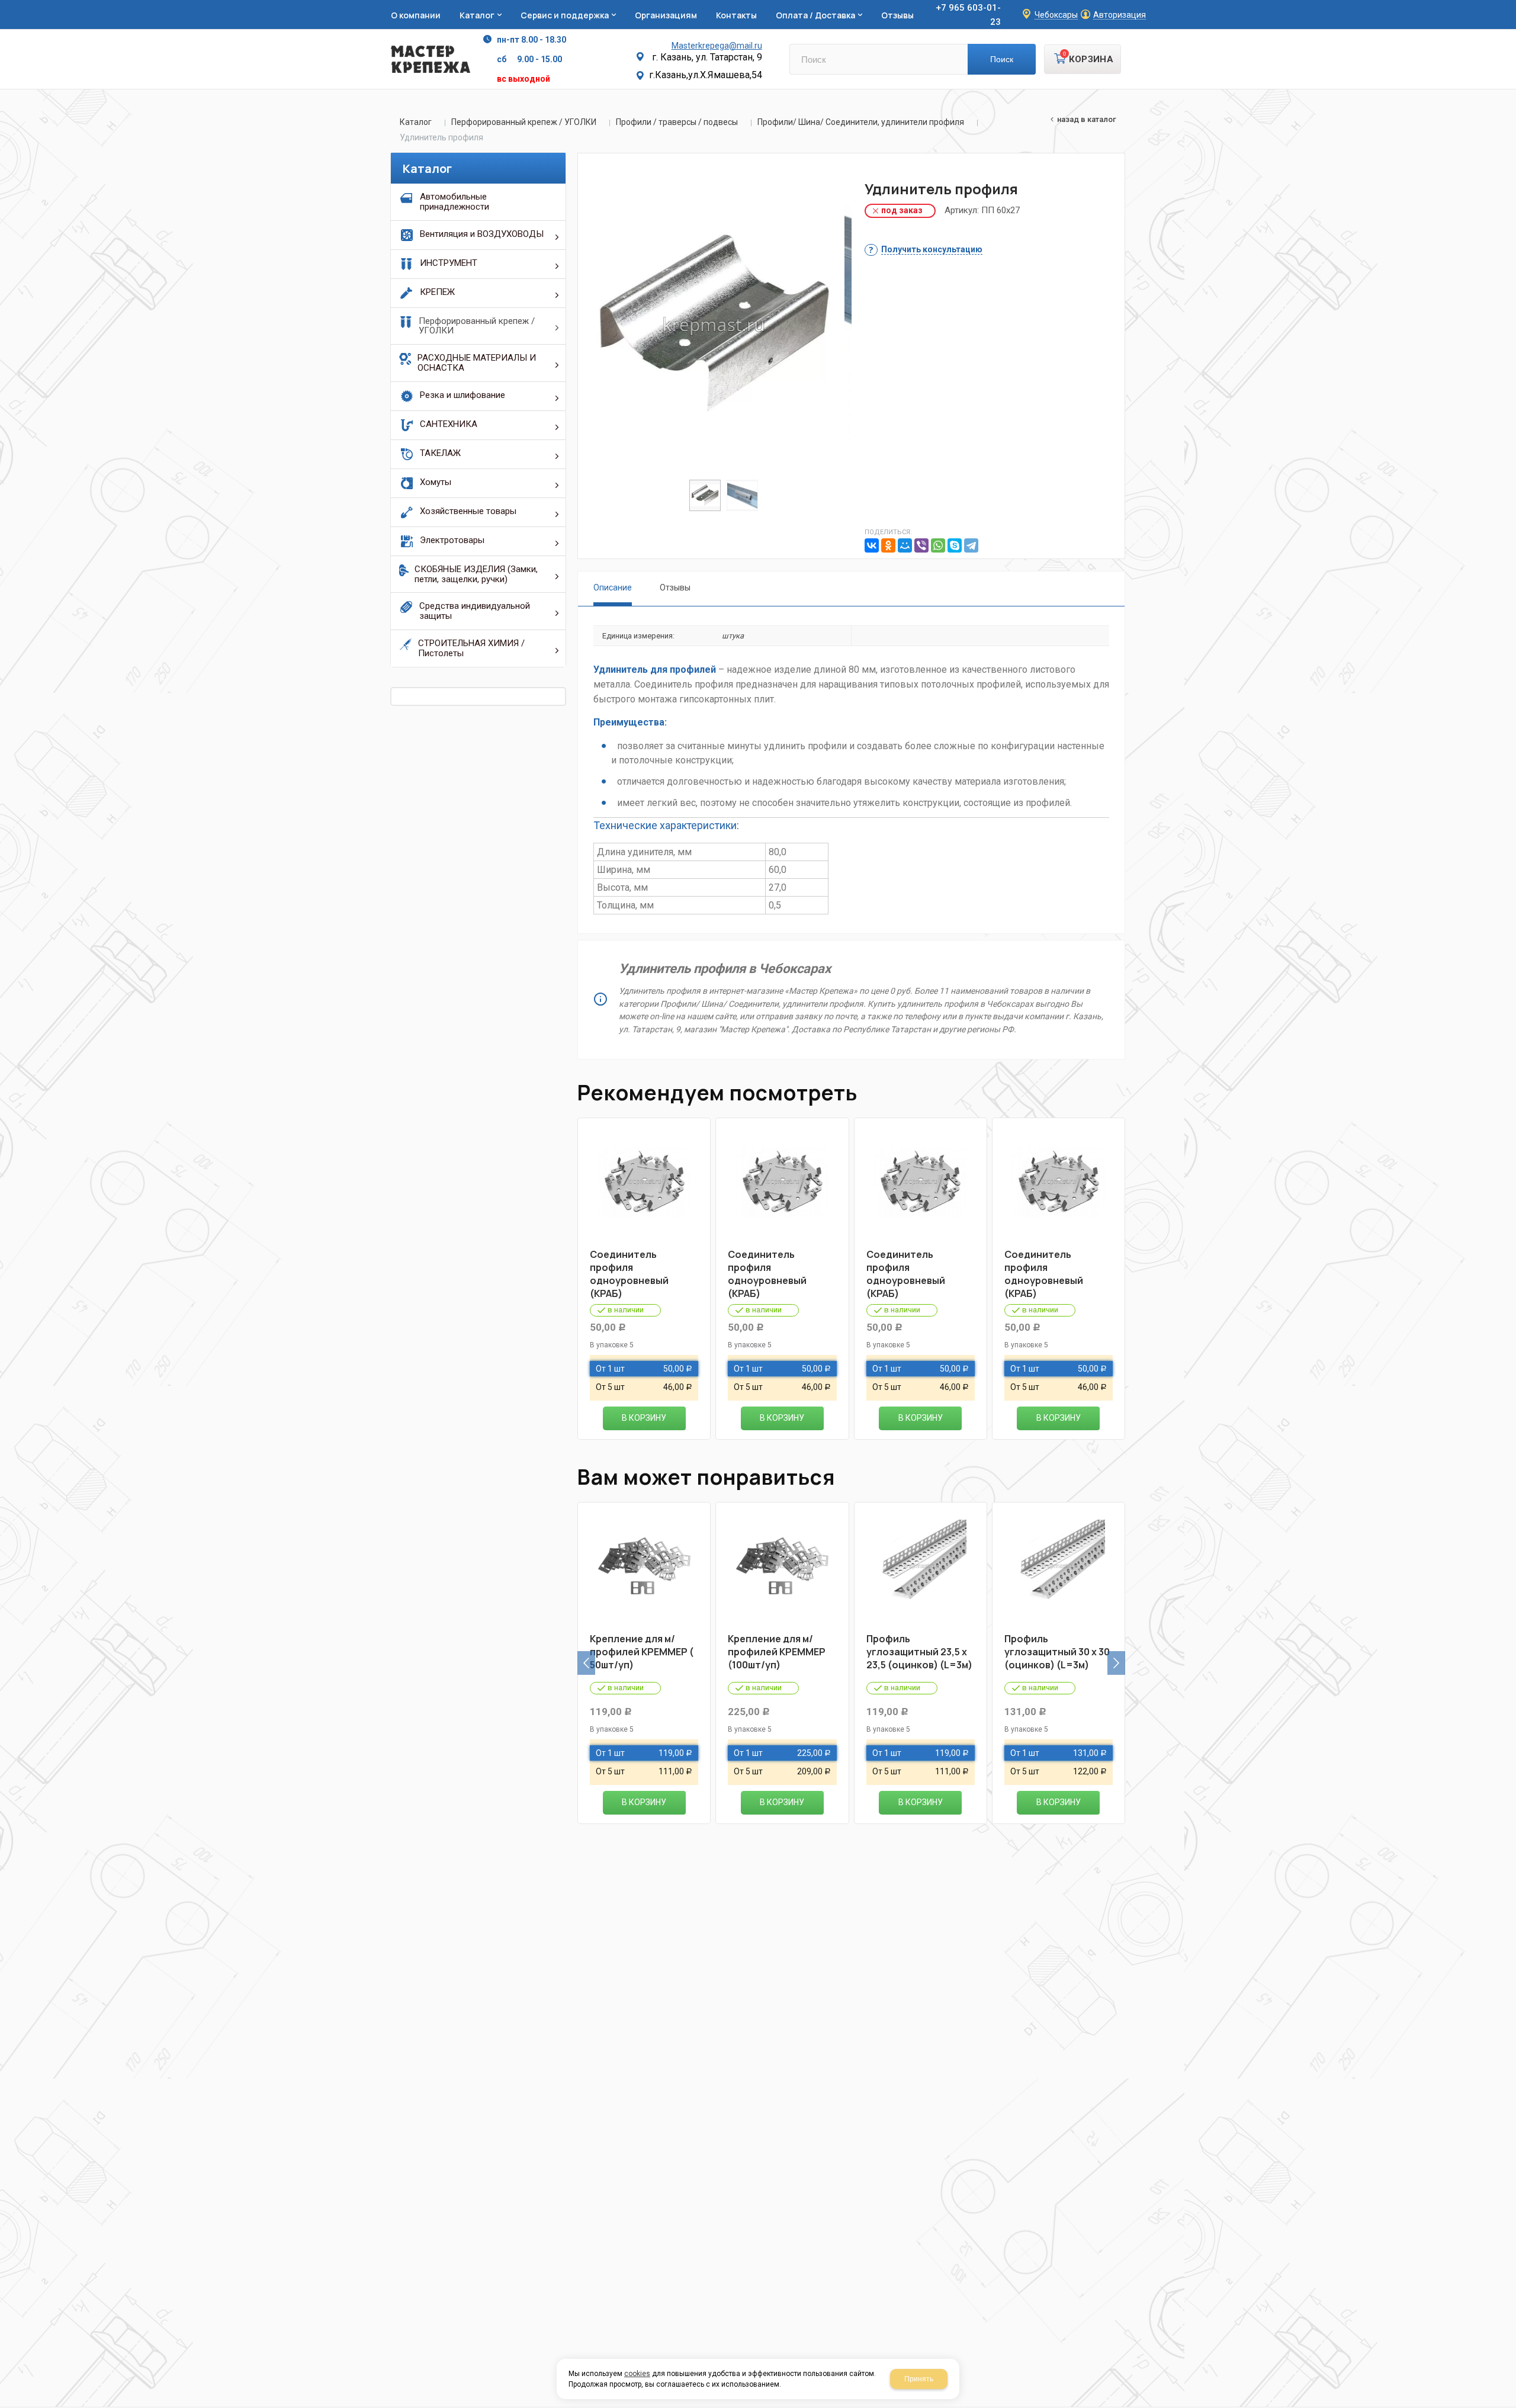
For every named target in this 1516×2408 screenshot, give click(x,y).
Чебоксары (1056, 15)
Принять (919, 2379)
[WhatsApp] (938, 545)
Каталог (416, 122)
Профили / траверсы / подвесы (677, 122)
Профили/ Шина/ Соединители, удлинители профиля (861, 122)
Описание (613, 587)
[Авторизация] (1510, 6)
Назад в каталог (1087, 119)
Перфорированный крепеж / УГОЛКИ (524, 122)
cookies (637, 2374)
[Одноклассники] (888, 545)
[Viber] (921, 545)
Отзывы (675, 587)
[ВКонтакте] (872, 545)
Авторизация (1120, 15)
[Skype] (955, 545)
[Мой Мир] (905, 545)
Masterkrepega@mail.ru (717, 46)
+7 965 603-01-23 (968, 15)
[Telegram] (971, 545)
